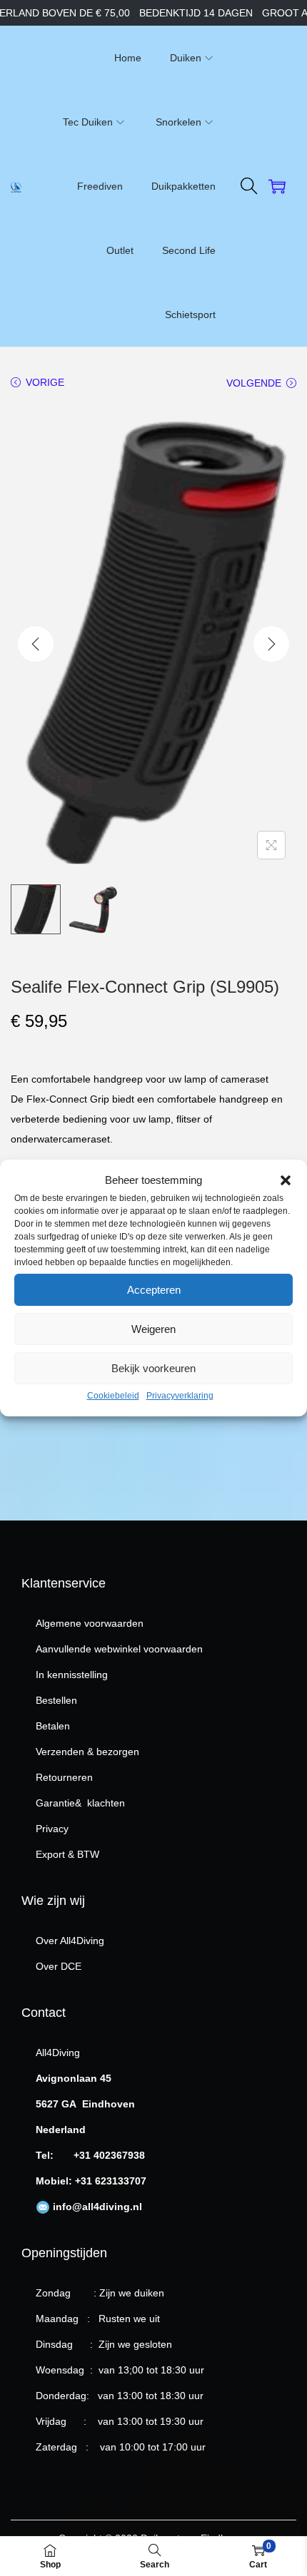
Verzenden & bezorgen (87, 1752)
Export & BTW (67, 1854)
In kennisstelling (72, 1675)
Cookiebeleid (113, 1396)
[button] (286, 1180)
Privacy (52, 1829)
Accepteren (154, 1290)
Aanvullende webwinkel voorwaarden (119, 1649)
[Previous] (36, 644)
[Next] (271, 644)
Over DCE (59, 1966)
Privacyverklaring (180, 1396)
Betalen (53, 1726)
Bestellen (56, 1700)
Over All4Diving (70, 1941)
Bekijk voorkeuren (153, 1368)
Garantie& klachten (80, 1803)
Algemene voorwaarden (90, 1623)
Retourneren (64, 1777)
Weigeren (153, 1329)
